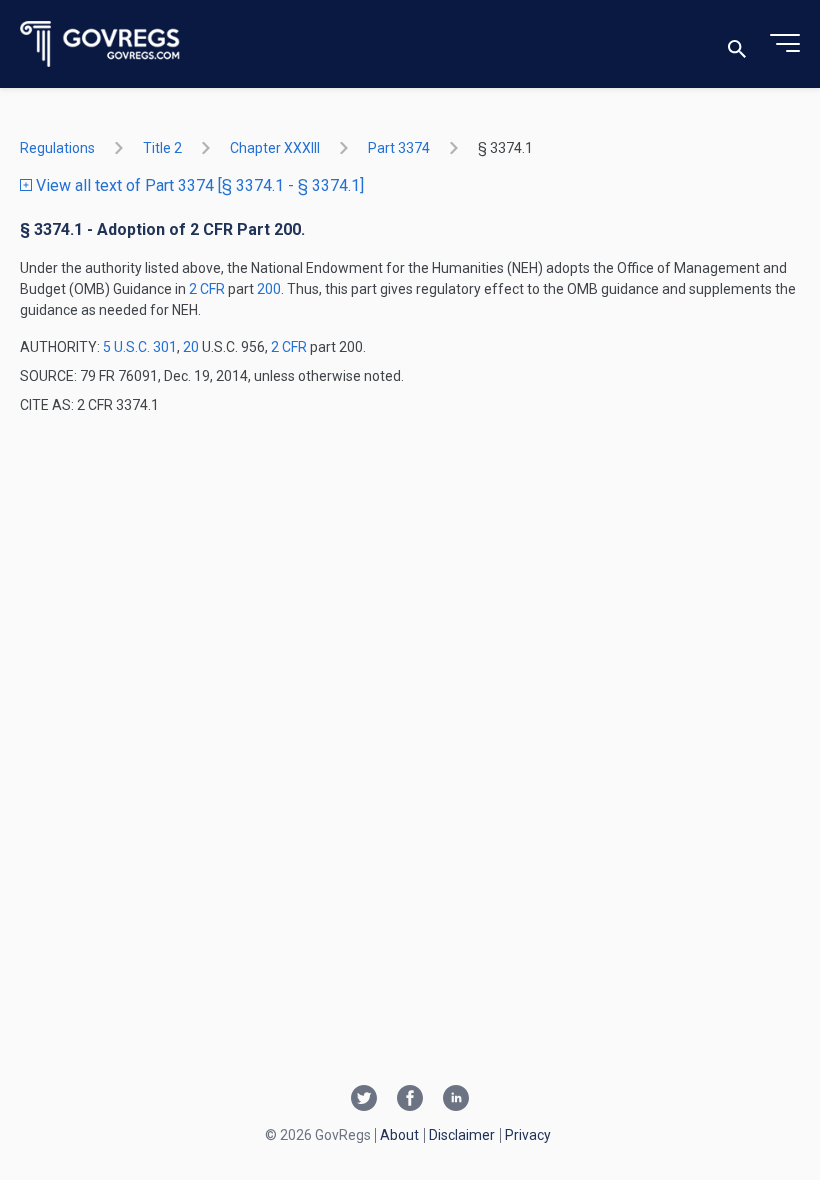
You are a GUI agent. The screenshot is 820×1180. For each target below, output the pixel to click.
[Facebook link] (410, 1100)
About (399, 1135)
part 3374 (399, 148)
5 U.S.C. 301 (140, 347)
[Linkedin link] (456, 1100)
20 (191, 347)
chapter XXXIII (275, 148)
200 (269, 289)
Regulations (57, 148)
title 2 (162, 148)
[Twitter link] (364, 1100)
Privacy (528, 1135)
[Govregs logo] (100, 44)
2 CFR (208, 289)
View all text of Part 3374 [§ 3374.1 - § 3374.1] (198, 185)
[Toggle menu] (785, 44)
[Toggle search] (737, 44)
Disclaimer (462, 1135)
